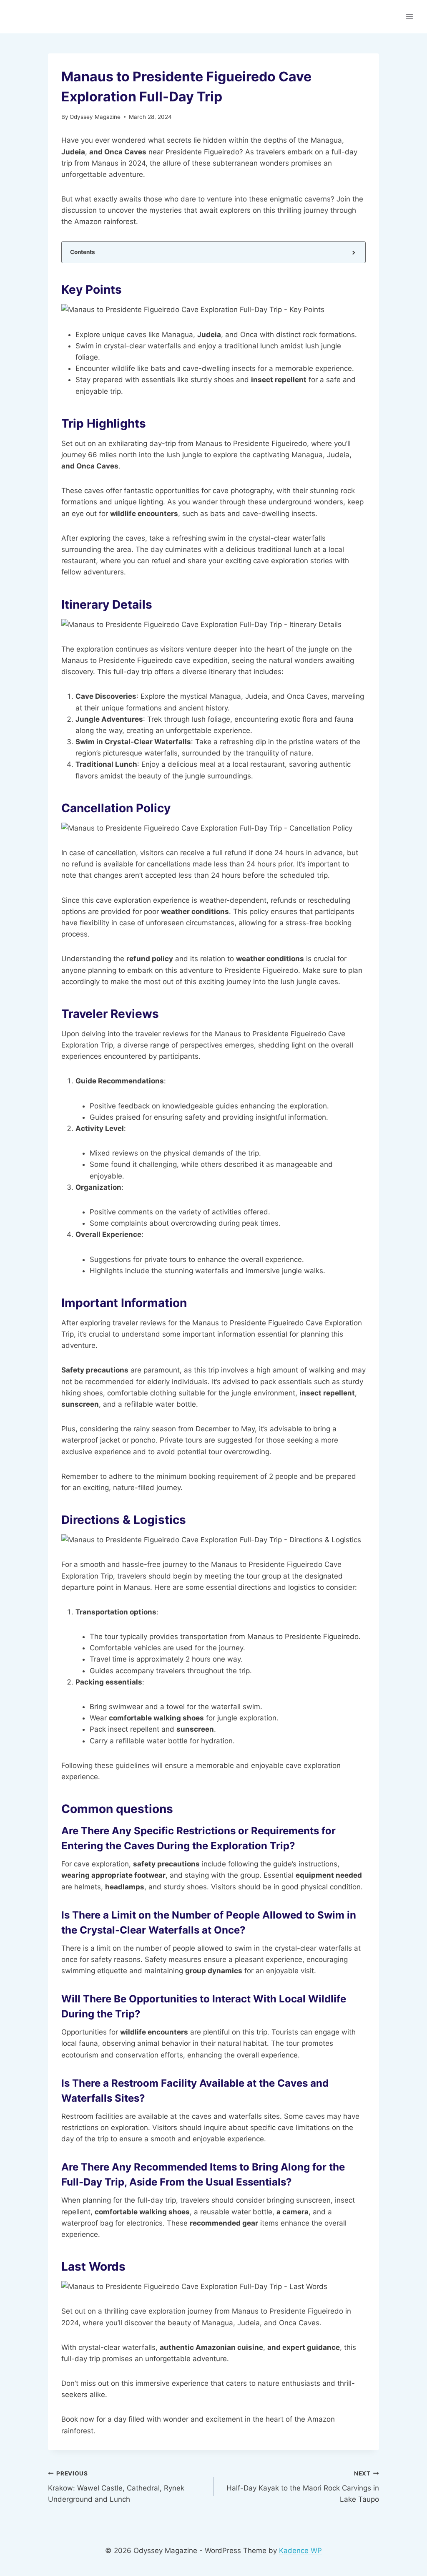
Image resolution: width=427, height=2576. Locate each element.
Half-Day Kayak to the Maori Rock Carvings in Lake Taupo (303, 2487)
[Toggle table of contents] (353, 252)
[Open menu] (409, 16)
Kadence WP (300, 2551)
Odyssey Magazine (95, 117)
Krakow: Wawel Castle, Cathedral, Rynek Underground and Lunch (116, 2487)
